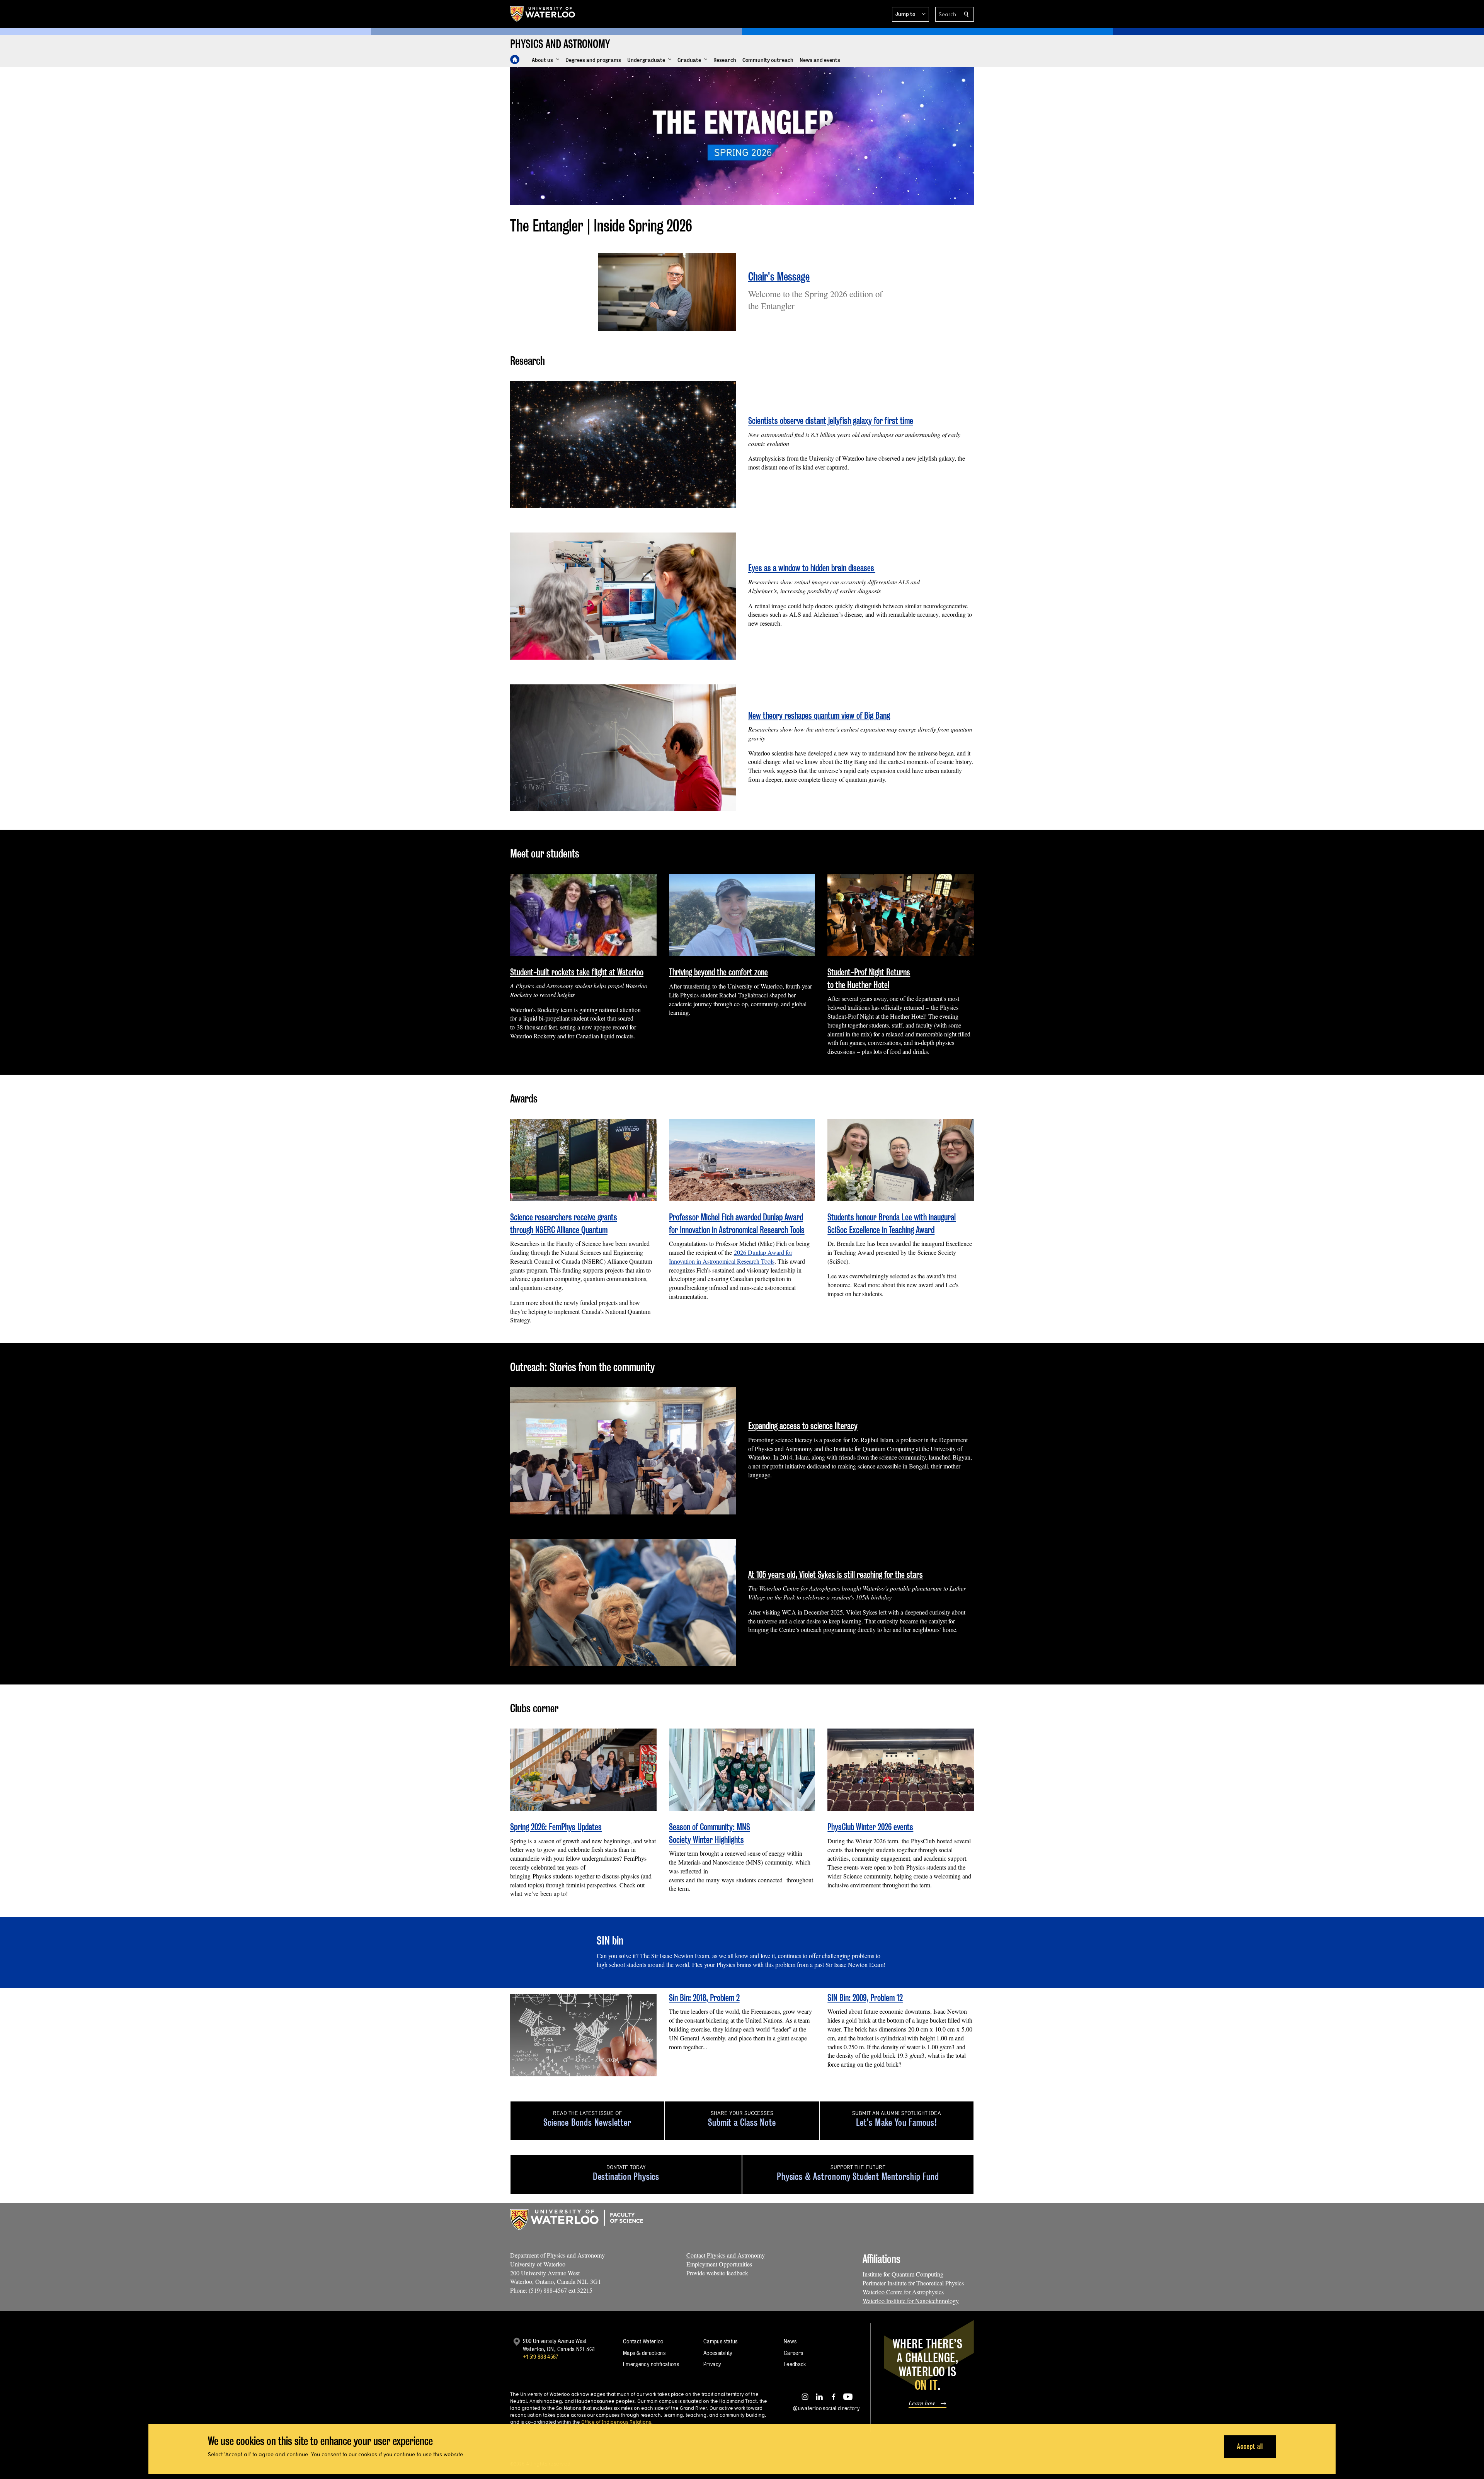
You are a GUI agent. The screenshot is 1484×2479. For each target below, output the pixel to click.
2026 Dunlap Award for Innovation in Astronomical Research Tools (731, 1257)
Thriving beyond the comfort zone (718, 972)
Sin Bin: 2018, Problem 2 (704, 1998)
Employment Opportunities (719, 2264)
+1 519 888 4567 (541, 2357)
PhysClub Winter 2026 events (870, 1827)
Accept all (1250, 2446)
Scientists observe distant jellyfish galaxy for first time (831, 421)
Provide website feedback (717, 2273)
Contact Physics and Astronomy (726, 2255)
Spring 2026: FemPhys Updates (556, 1827)
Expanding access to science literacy (803, 1426)
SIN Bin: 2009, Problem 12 (865, 1998)
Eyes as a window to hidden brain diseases (812, 568)
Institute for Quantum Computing (903, 2274)
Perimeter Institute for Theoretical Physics (913, 2283)
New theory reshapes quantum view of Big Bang (819, 715)
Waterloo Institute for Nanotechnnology (911, 2301)
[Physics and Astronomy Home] (515, 60)
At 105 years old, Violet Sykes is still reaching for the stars (836, 1575)
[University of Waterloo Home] (543, 14)
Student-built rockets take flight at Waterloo (577, 972)
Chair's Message (779, 276)
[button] (910, 14)
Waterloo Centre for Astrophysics (903, 2292)
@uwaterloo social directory (826, 2408)
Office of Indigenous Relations (616, 2422)
